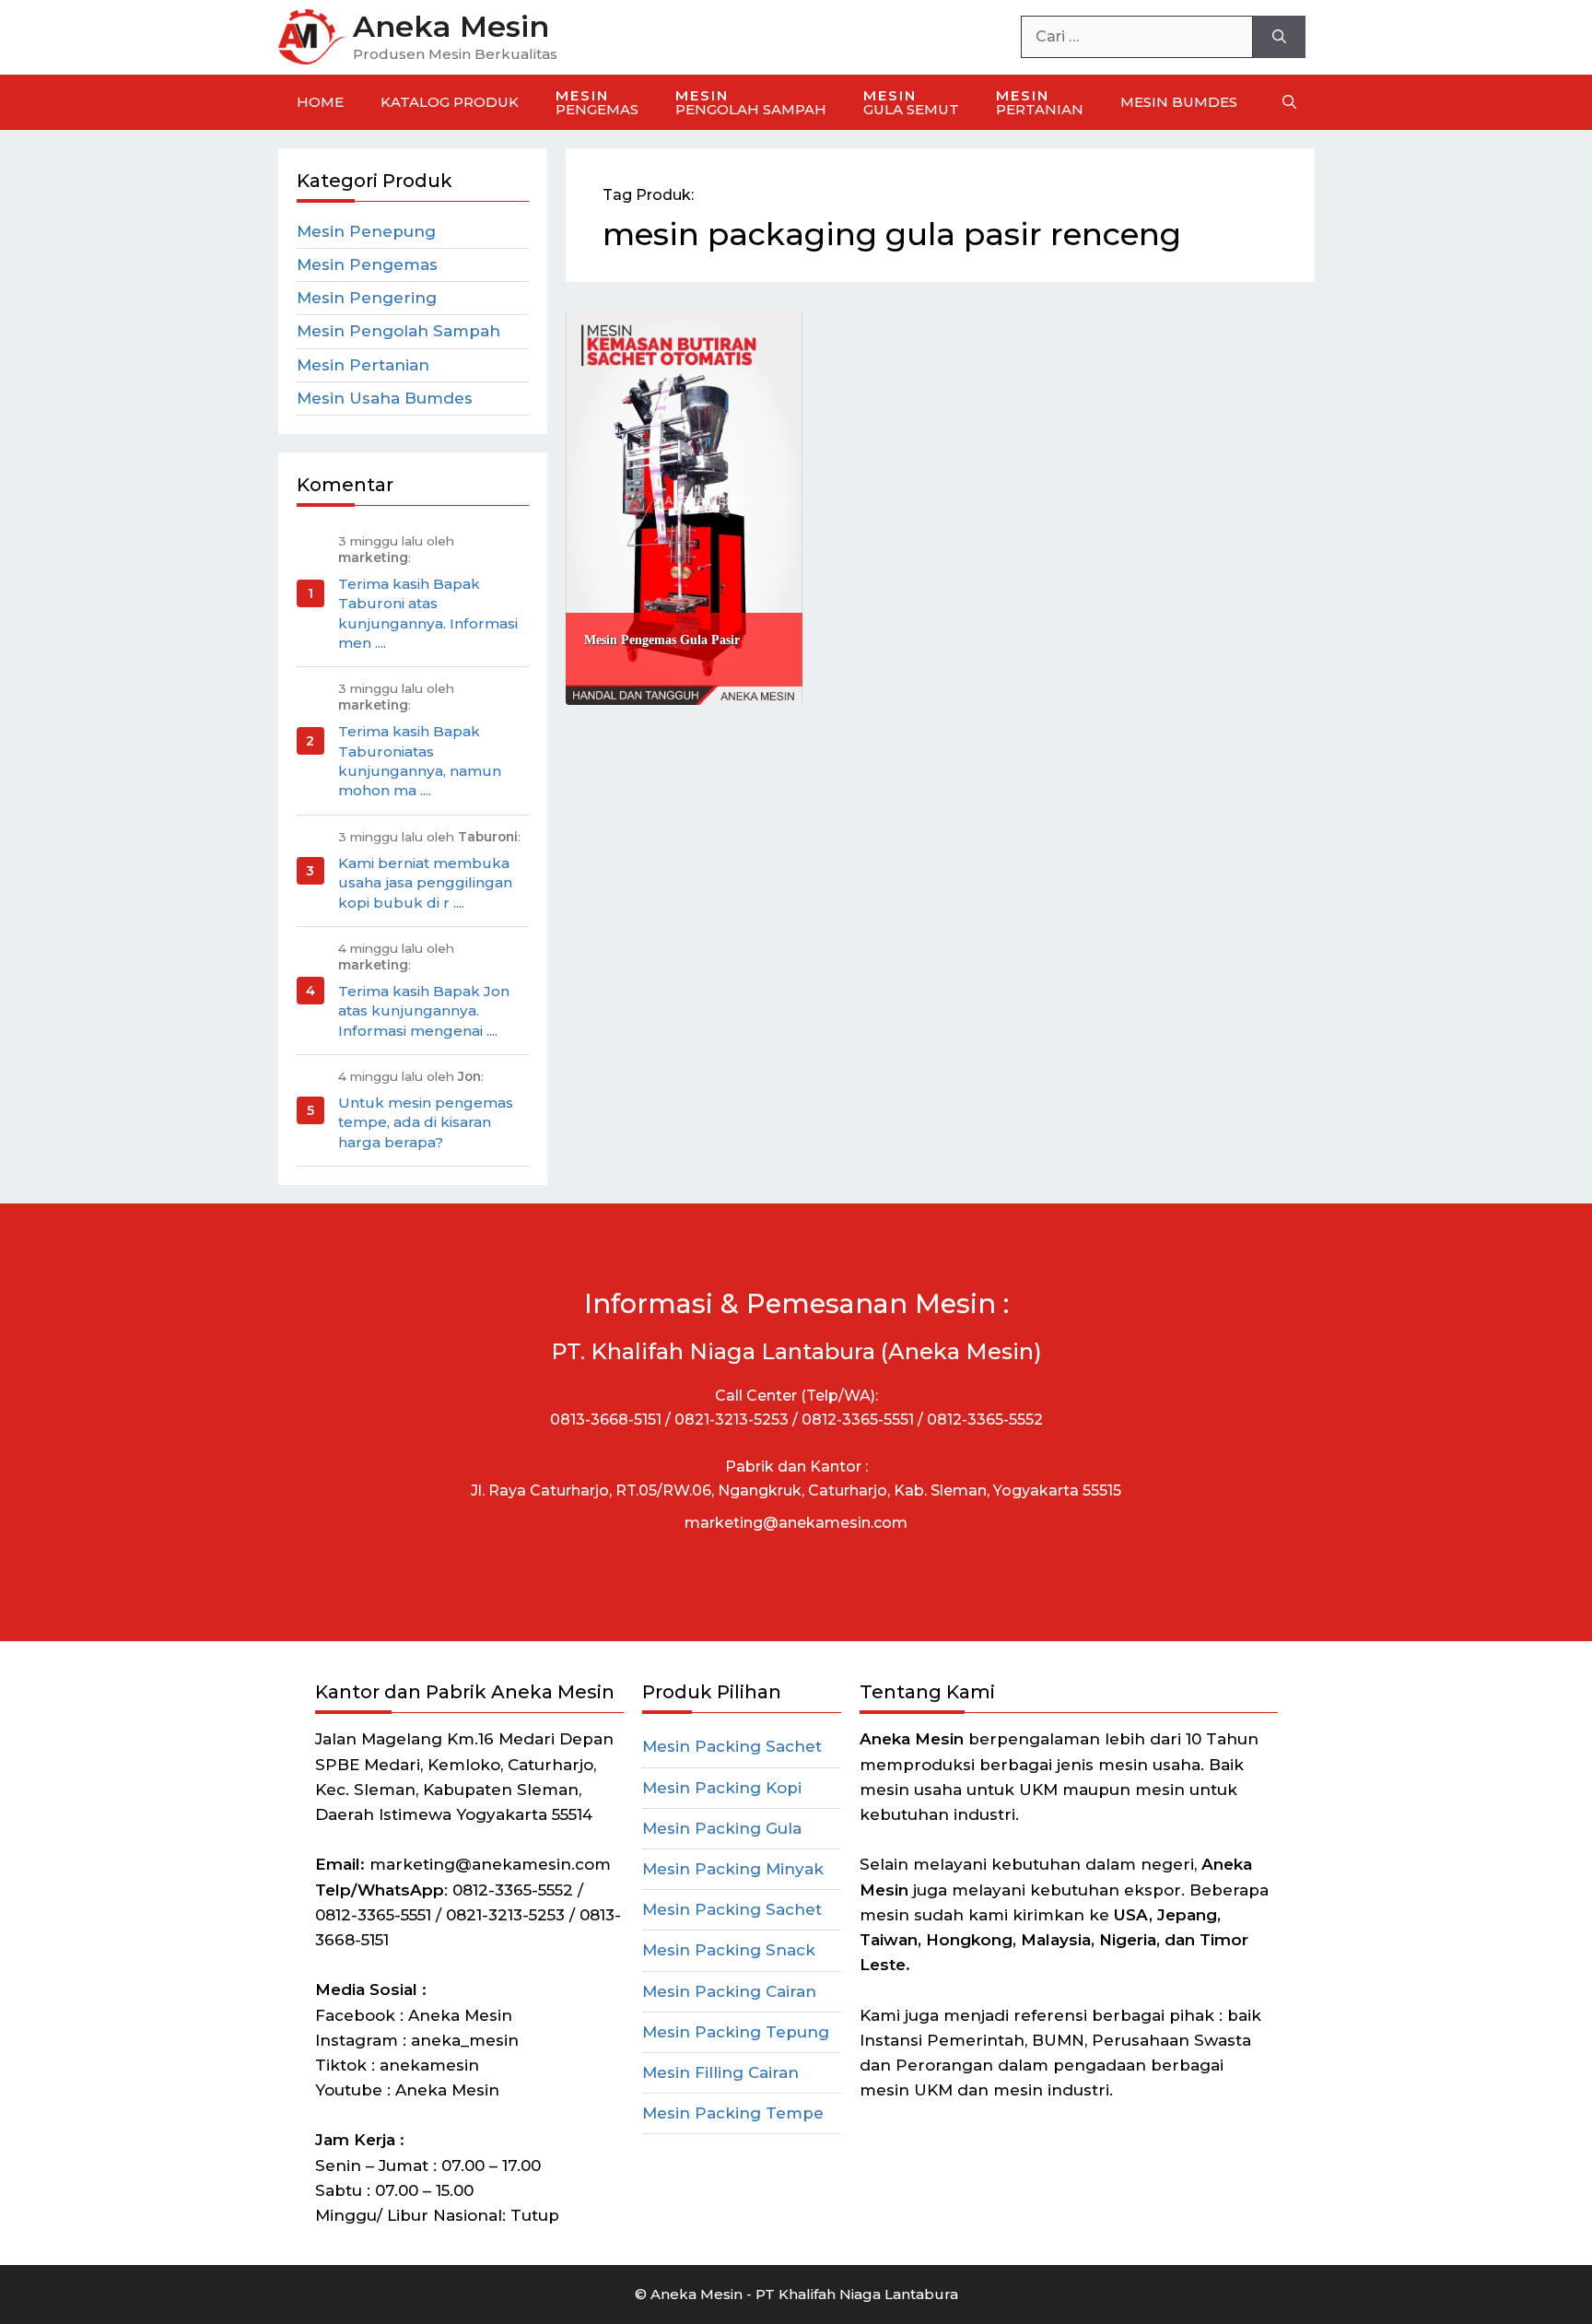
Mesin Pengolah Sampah (398, 331)
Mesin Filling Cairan (720, 2072)
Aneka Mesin (451, 26)
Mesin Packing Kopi (722, 1788)
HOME (320, 102)
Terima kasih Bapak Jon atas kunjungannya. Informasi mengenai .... (424, 1011)
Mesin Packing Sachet (732, 1746)
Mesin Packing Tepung (736, 2032)
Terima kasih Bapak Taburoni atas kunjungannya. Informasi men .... (428, 613)
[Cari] (1279, 37)
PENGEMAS (597, 102)
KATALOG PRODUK (450, 102)
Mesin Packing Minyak (733, 1869)
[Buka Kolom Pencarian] (1289, 102)
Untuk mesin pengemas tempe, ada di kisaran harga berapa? (426, 1122)
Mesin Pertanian (363, 365)
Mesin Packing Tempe (733, 2113)
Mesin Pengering (367, 298)
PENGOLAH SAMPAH (751, 102)
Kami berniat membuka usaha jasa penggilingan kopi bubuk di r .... (425, 883)
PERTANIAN (1040, 102)
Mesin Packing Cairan (729, 1991)
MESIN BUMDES (1179, 102)
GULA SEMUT (911, 102)
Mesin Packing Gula (722, 1828)
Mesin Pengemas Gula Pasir (662, 640)
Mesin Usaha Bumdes (385, 398)
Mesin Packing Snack (729, 1950)
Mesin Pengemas (367, 264)
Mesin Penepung (366, 231)
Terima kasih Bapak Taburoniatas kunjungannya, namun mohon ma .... (420, 761)
